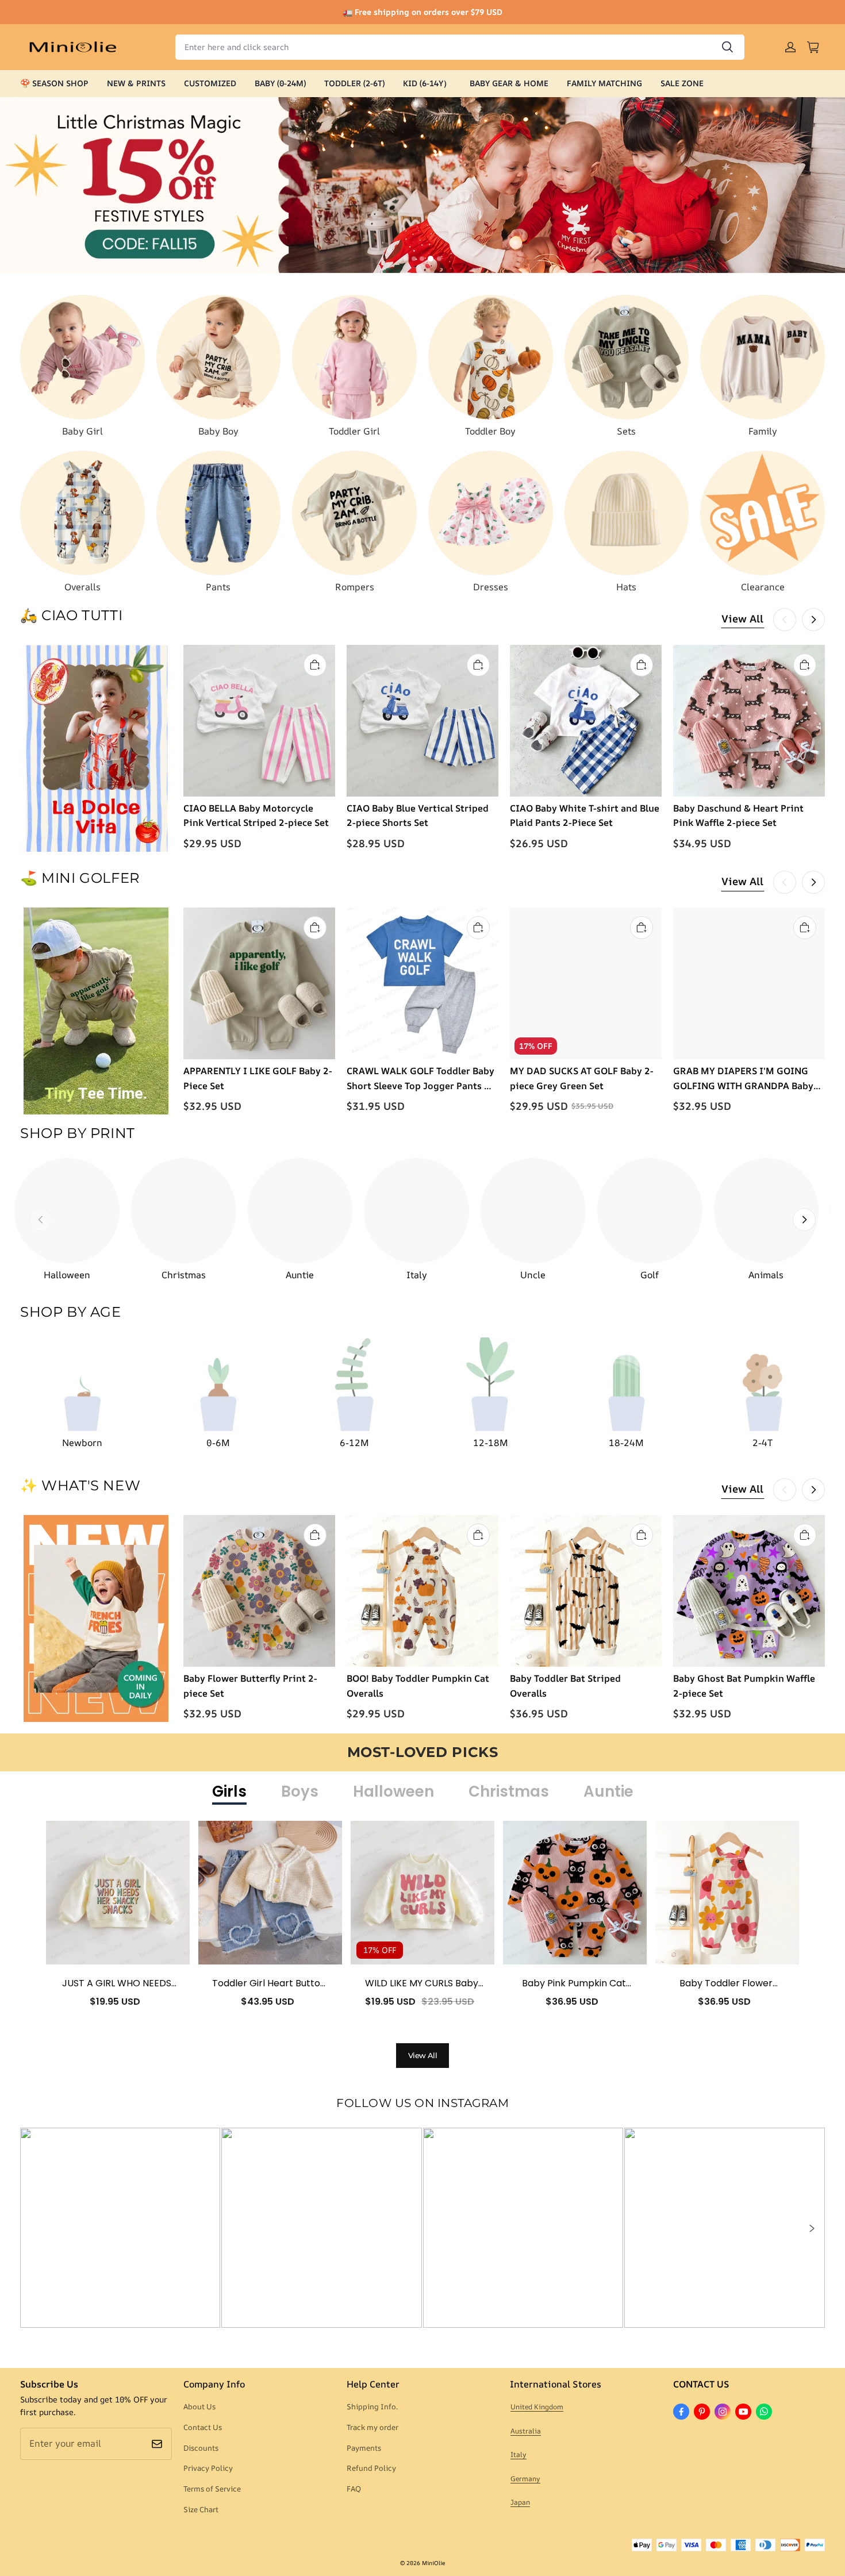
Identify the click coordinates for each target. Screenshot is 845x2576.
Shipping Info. (372, 2406)
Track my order (372, 2427)
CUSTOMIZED (210, 83)
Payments (364, 2448)
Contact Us (203, 2427)
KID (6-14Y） (427, 83)
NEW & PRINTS (136, 83)
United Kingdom (537, 2407)
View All (742, 618)
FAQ (354, 2489)
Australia (526, 2431)
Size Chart (201, 2509)
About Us (199, 2406)
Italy (518, 2454)
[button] (811, 2228)
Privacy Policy (208, 2468)
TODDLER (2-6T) (354, 83)
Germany (525, 2479)
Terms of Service (212, 2489)
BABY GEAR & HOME (509, 83)
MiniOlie (433, 2563)
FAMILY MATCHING (604, 83)
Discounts (201, 2448)
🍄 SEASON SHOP (54, 83)
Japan (520, 2502)
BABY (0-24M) (280, 83)
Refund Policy (371, 2468)
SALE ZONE (682, 83)
